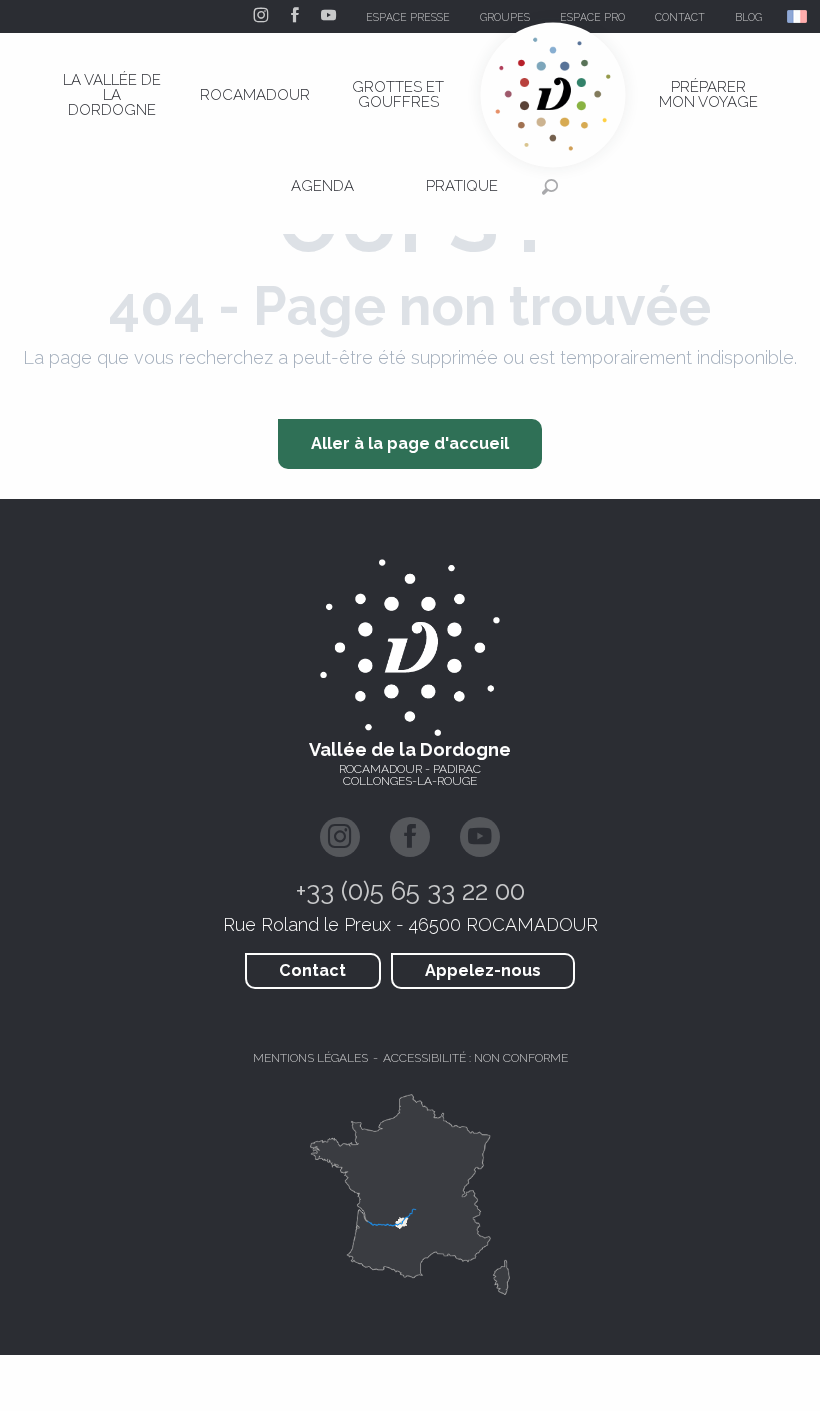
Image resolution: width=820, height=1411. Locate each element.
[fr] (798, 16)
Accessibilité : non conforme (475, 1058)
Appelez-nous (483, 970)
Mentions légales (310, 1058)
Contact (312, 970)
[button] (798, 16)
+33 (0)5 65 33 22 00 (410, 891)
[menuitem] (112, 95)
